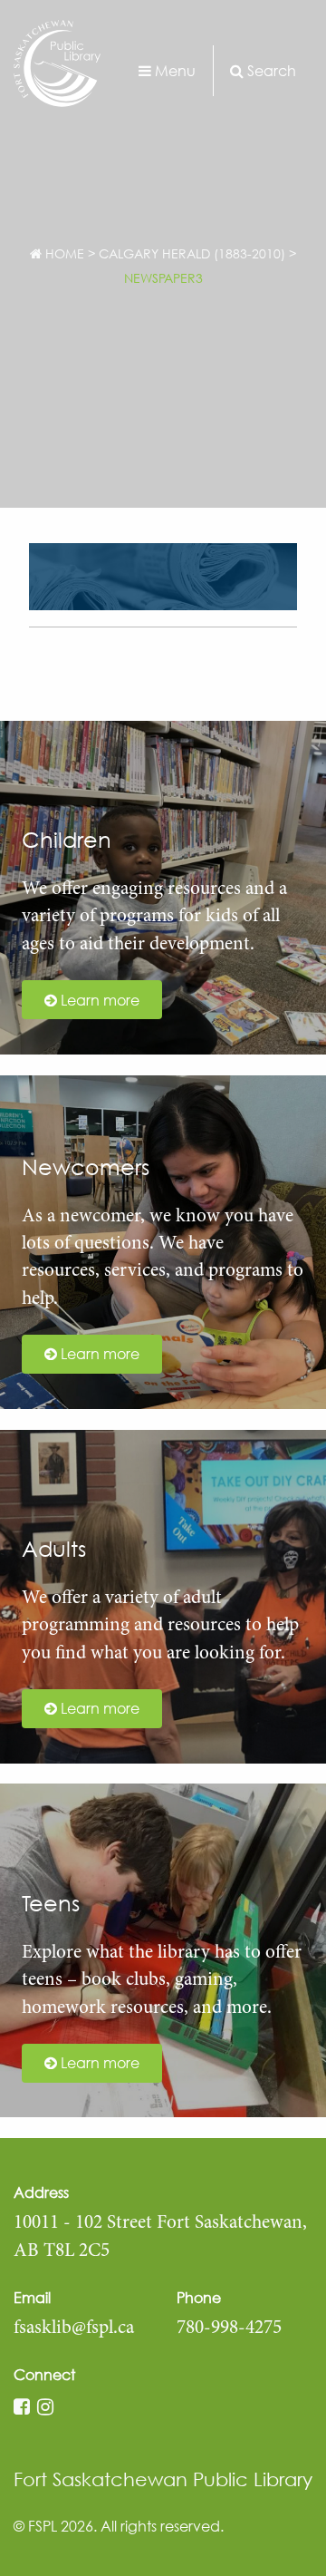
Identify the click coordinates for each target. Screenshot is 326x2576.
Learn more (98, 1000)
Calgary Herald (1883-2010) (192, 253)
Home (63, 253)
